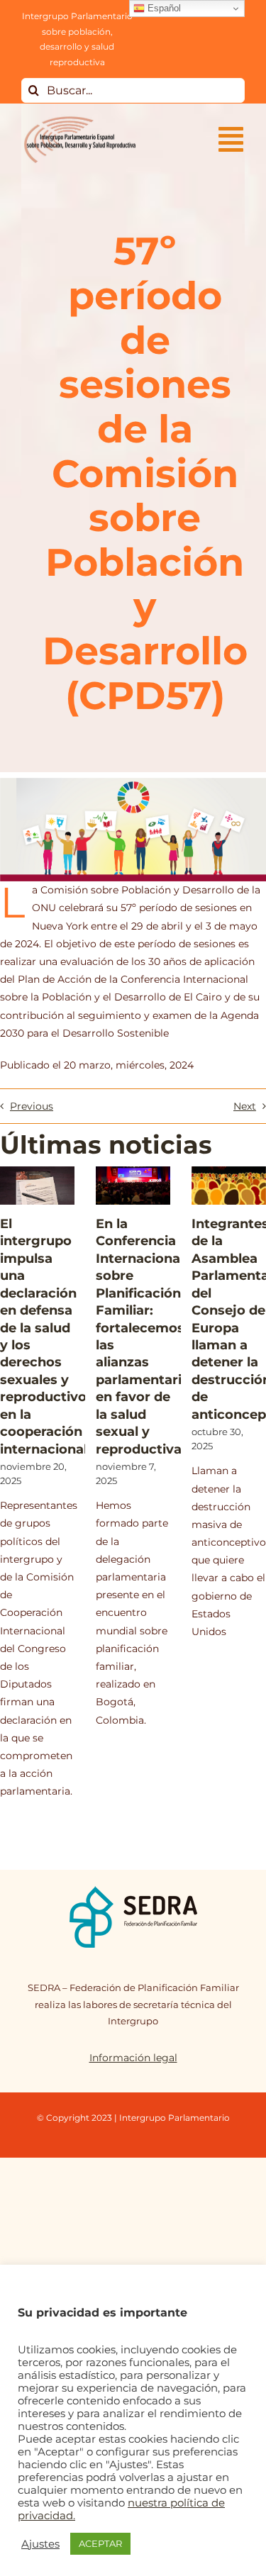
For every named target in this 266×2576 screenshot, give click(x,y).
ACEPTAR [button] (100, 2543)
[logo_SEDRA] (133, 1890)
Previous (32, 1106)
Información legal (133, 2058)
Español (163, 8)
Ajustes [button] (40, 2544)
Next (245, 1106)
